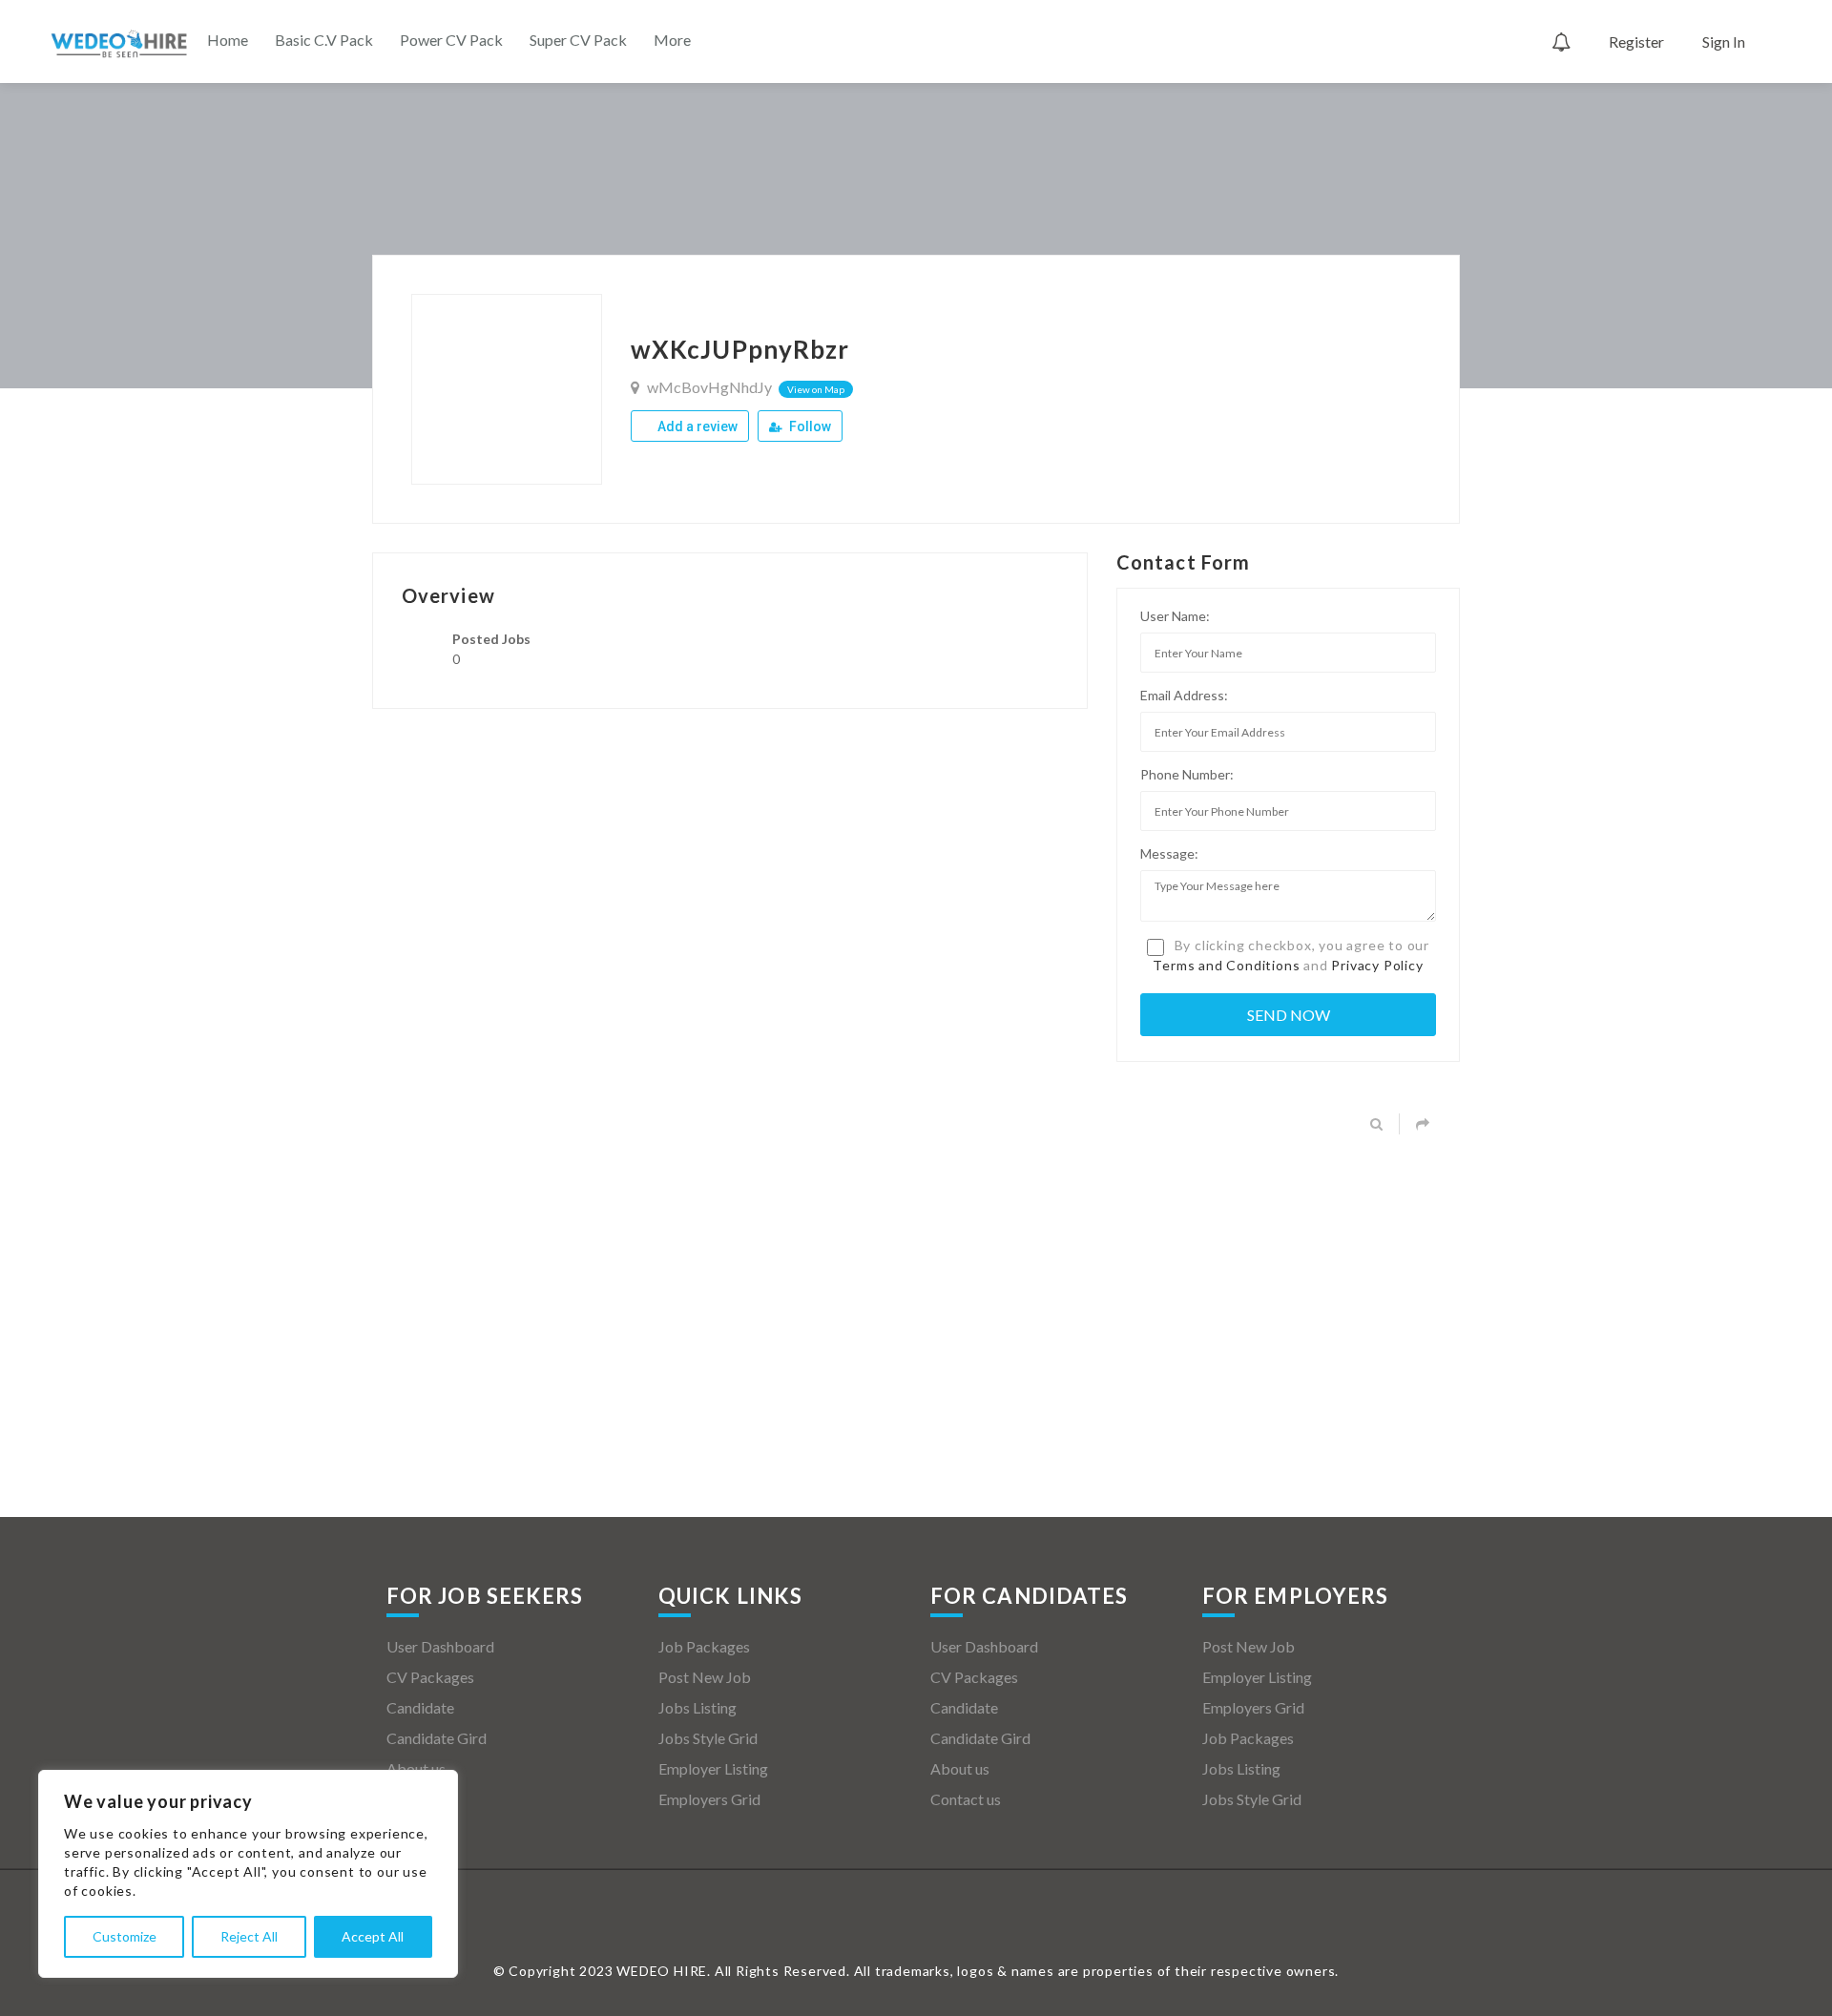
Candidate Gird (437, 1738)
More (672, 40)
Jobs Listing (697, 1707)
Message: (1169, 853)
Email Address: (1184, 695)
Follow (809, 426)
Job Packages (704, 1646)
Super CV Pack (578, 40)
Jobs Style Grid (708, 1738)
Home (228, 40)
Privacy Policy (1377, 965)
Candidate (420, 1707)
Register (1636, 42)
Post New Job (705, 1677)
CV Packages (430, 1677)
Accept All (373, 1936)
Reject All (249, 1936)
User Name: (1175, 616)
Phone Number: (1187, 774)
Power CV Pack (451, 40)
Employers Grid (709, 1799)
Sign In (1724, 42)
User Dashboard (440, 1646)
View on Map (816, 389)
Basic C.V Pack (324, 40)
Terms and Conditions (1226, 965)
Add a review (696, 426)
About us (416, 1768)
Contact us (422, 1799)
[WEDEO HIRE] (119, 43)
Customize (125, 1936)
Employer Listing (713, 1768)
